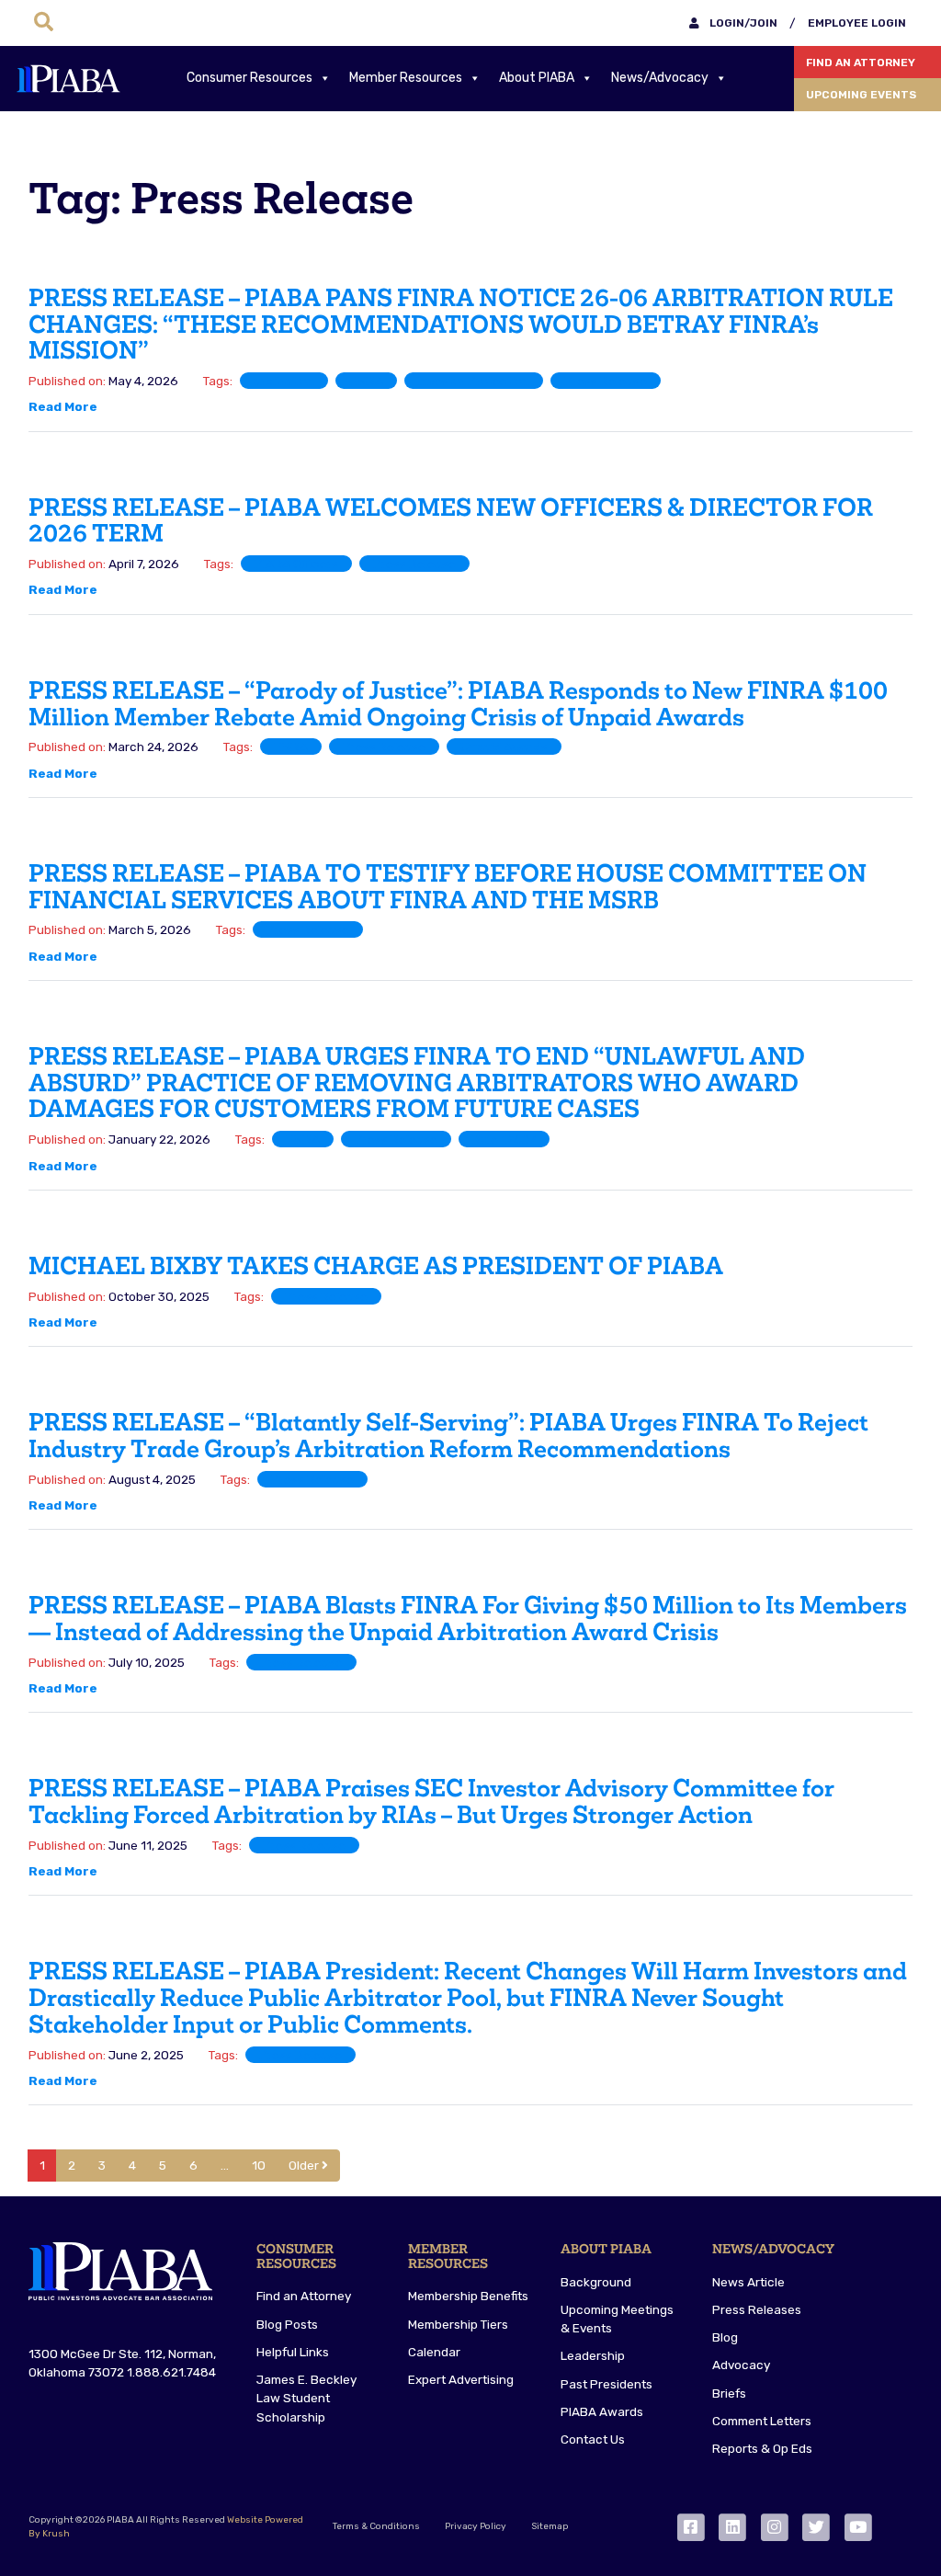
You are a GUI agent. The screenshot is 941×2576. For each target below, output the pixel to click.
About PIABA (537, 78)
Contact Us (593, 2439)
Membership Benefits (468, 2296)
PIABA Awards (602, 2411)
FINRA (366, 381)
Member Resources (406, 78)
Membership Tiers (458, 2324)
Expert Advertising (461, 2379)
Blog (725, 2337)
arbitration (284, 381)
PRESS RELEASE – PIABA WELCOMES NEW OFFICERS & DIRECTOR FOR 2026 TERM (451, 521)
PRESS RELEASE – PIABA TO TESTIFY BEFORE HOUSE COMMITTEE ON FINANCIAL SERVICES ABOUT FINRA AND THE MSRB (448, 887)
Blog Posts (287, 2324)
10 (259, 2165)
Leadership (593, 2355)
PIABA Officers (296, 564)
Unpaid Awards (504, 747)
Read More (63, 406)
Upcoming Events (861, 95)
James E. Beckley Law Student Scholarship (306, 2398)
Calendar (434, 2352)
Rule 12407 (504, 1139)
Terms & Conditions (376, 2526)
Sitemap (550, 2526)
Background (596, 2282)
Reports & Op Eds (762, 2448)
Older (305, 2165)
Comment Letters (762, 2421)
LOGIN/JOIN (742, 23)
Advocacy (741, 2365)
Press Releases (757, 2309)
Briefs (729, 2393)
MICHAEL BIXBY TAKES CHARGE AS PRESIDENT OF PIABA (376, 1266)
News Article (748, 2282)
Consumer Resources (249, 78)
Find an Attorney (861, 63)
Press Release (606, 381)
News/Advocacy (660, 78)
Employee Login (857, 23)
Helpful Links (293, 2352)
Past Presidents (607, 2384)
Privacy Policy (476, 2526)
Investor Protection (474, 381)
